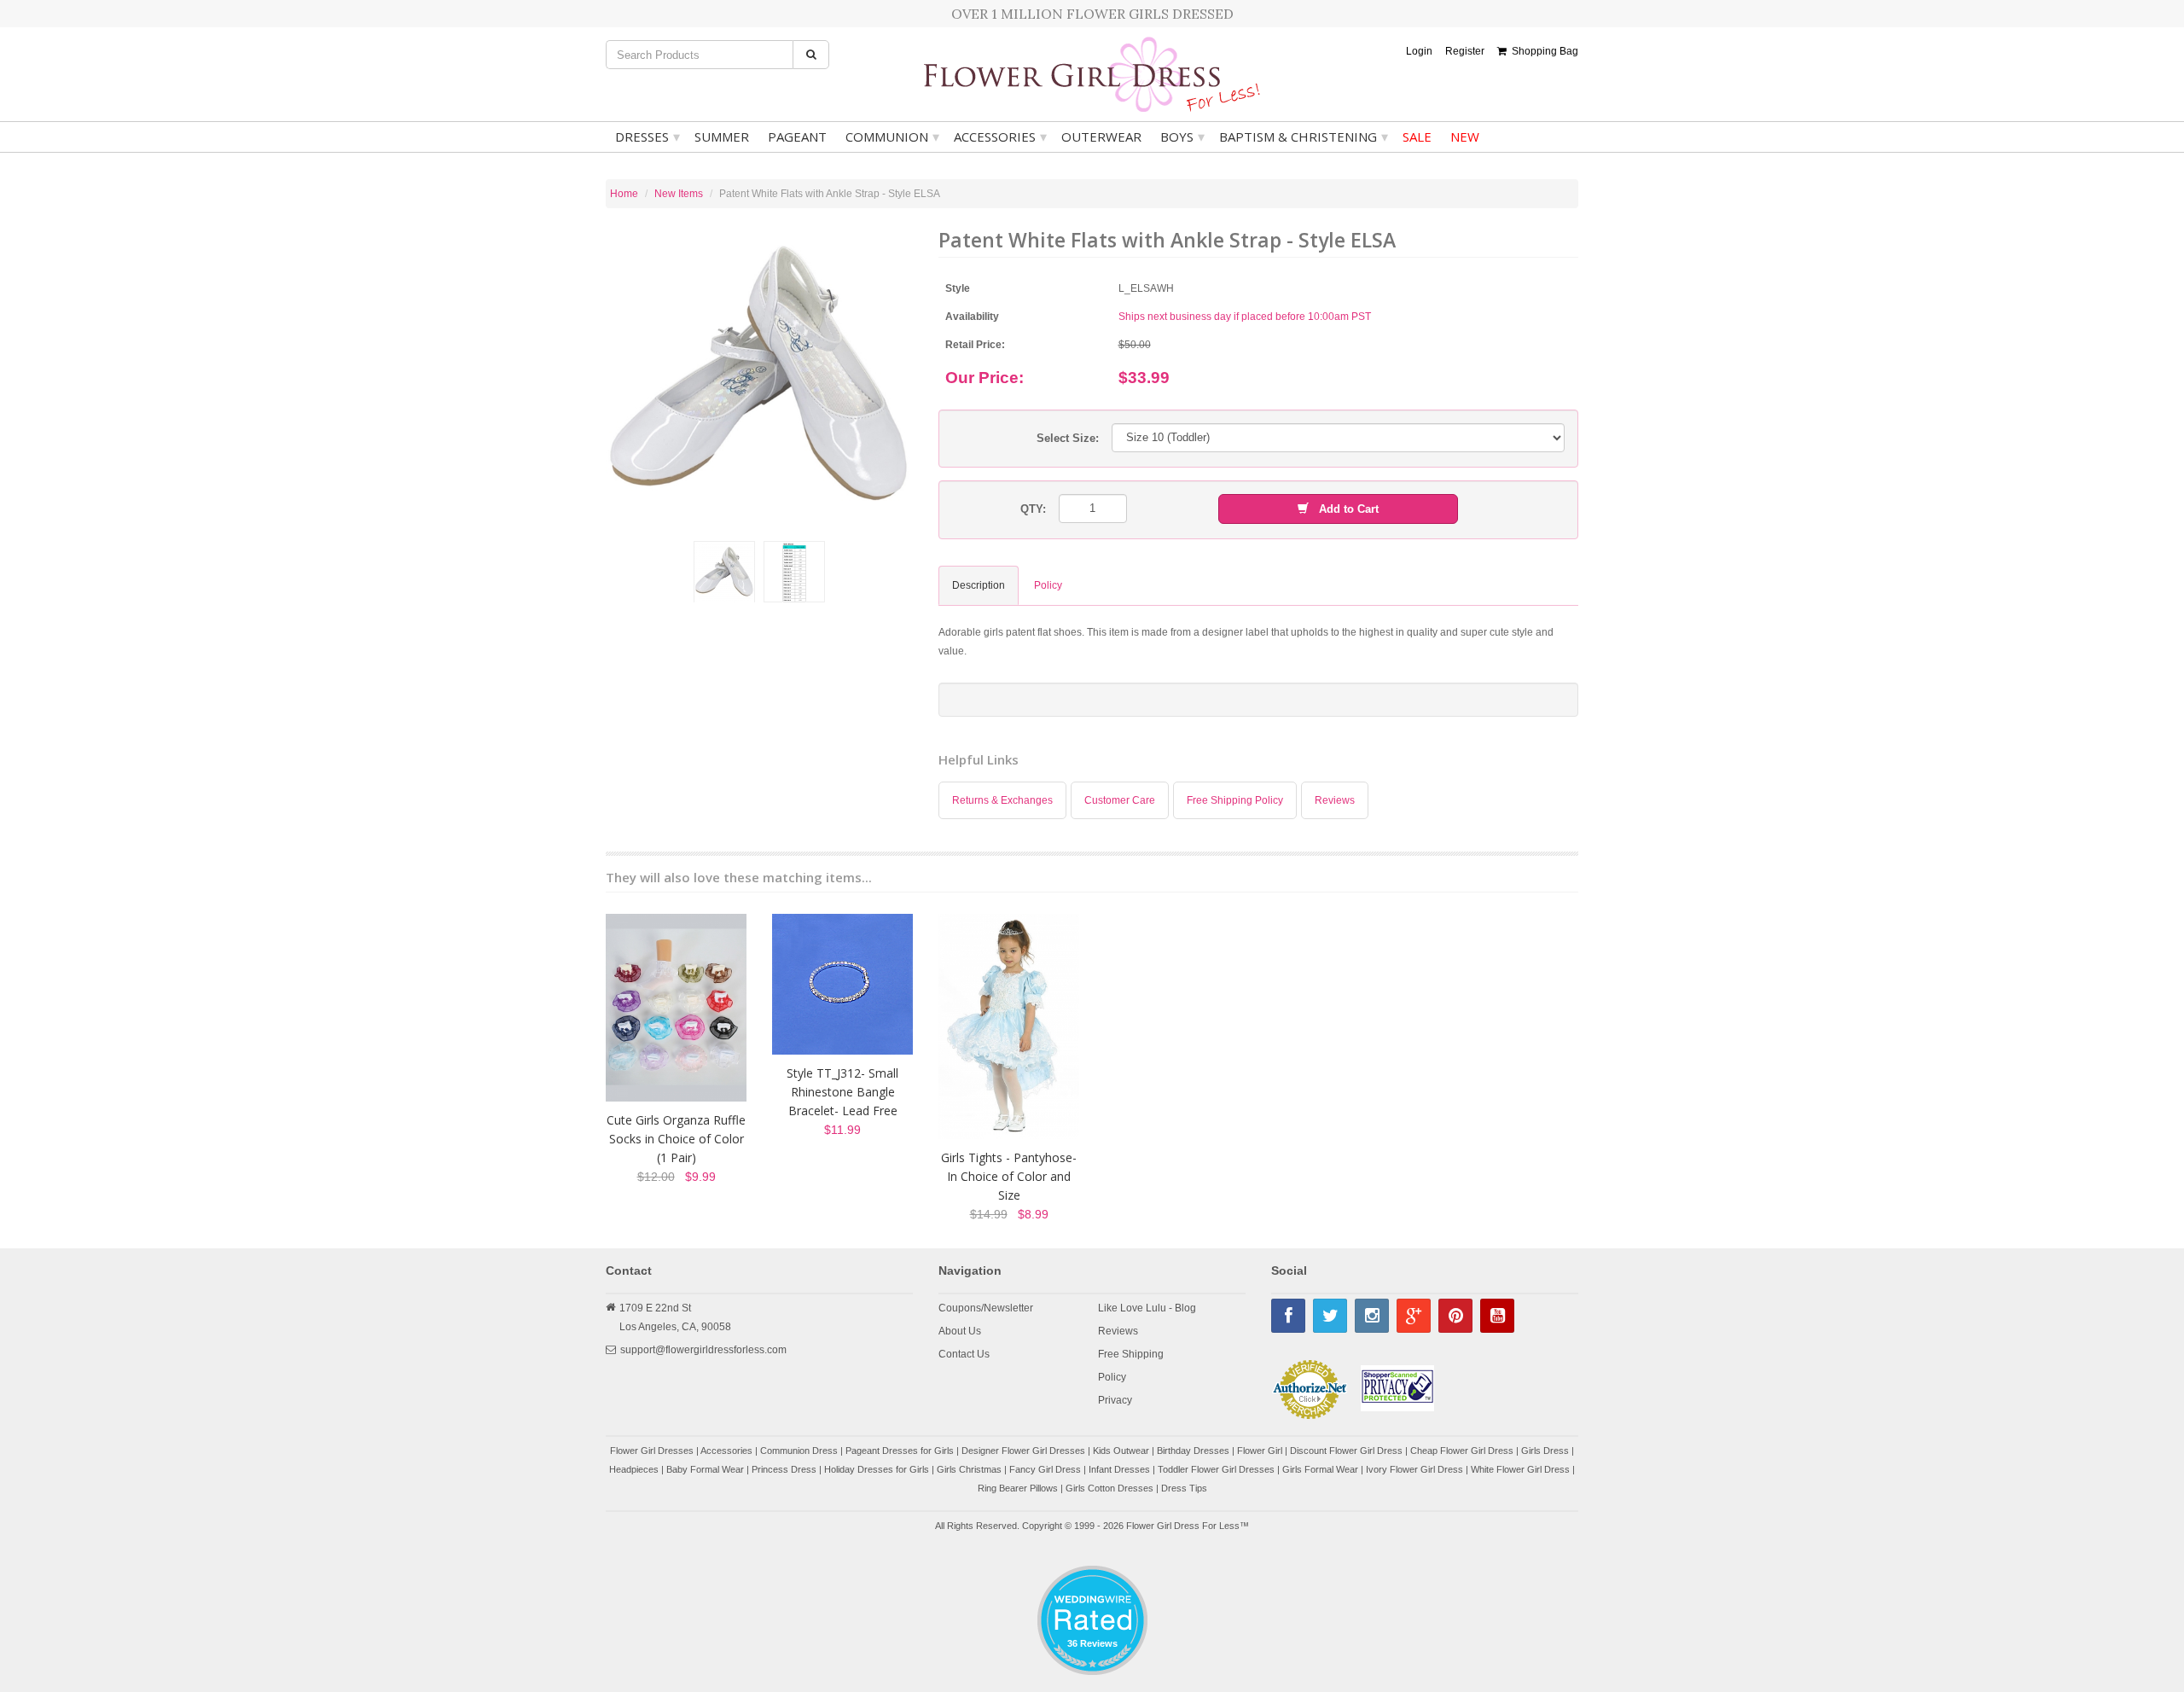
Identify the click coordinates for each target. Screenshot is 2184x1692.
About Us (960, 1331)
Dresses (648, 137)
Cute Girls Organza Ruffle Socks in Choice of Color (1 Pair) (676, 1139)
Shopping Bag (1542, 51)
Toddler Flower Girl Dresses (1216, 1469)
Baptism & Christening (1304, 137)
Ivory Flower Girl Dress (1414, 1469)
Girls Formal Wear (1320, 1469)
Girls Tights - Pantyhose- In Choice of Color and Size (1009, 1176)
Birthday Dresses (1193, 1451)
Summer (722, 137)
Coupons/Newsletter (986, 1308)
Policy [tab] (1048, 585)
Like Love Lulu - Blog (1147, 1308)
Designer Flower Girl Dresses (1023, 1451)
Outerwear (1101, 137)
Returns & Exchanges (1002, 800)
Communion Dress (799, 1451)
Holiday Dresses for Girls (877, 1469)
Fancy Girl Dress (1045, 1469)
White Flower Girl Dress (1520, 1469)
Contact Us (964, 1354)
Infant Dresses (1119, 1469)
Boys (1182, 137)
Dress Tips (1184, 1488)
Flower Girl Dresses (652, 1451)
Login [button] (1419, 51)
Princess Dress (784, 1469)
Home (624, 194)
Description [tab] (979, 585)
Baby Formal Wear (705, 1469)
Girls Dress (1545, 1451)
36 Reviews (1092, 1643)
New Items (679, 194)
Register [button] (1465, 51)
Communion (892, 137)
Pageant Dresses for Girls (900, 1451)
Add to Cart (1344, 509)
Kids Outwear (1121, 1451)
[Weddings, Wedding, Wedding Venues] (1092, 1587)
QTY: (1033, 509)
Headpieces (634, 1469)
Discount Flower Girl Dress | (1350, 1451)
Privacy (1115, 1400)
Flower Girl (1260, 1451)
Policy (1112, 1377)
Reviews (1335, 800)
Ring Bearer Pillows (1018, 1488)
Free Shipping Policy (1235, 800)
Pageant (797, 137)
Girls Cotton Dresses (1109, 1488)
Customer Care (1120, 800)
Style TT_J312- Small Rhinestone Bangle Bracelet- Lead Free (842, 1092)
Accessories (1000, 137)
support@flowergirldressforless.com (703, 1350)
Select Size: (1068, 438)
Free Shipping (1131, 1354)
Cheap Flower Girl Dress (1462, 1451)
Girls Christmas (969, 1469)
